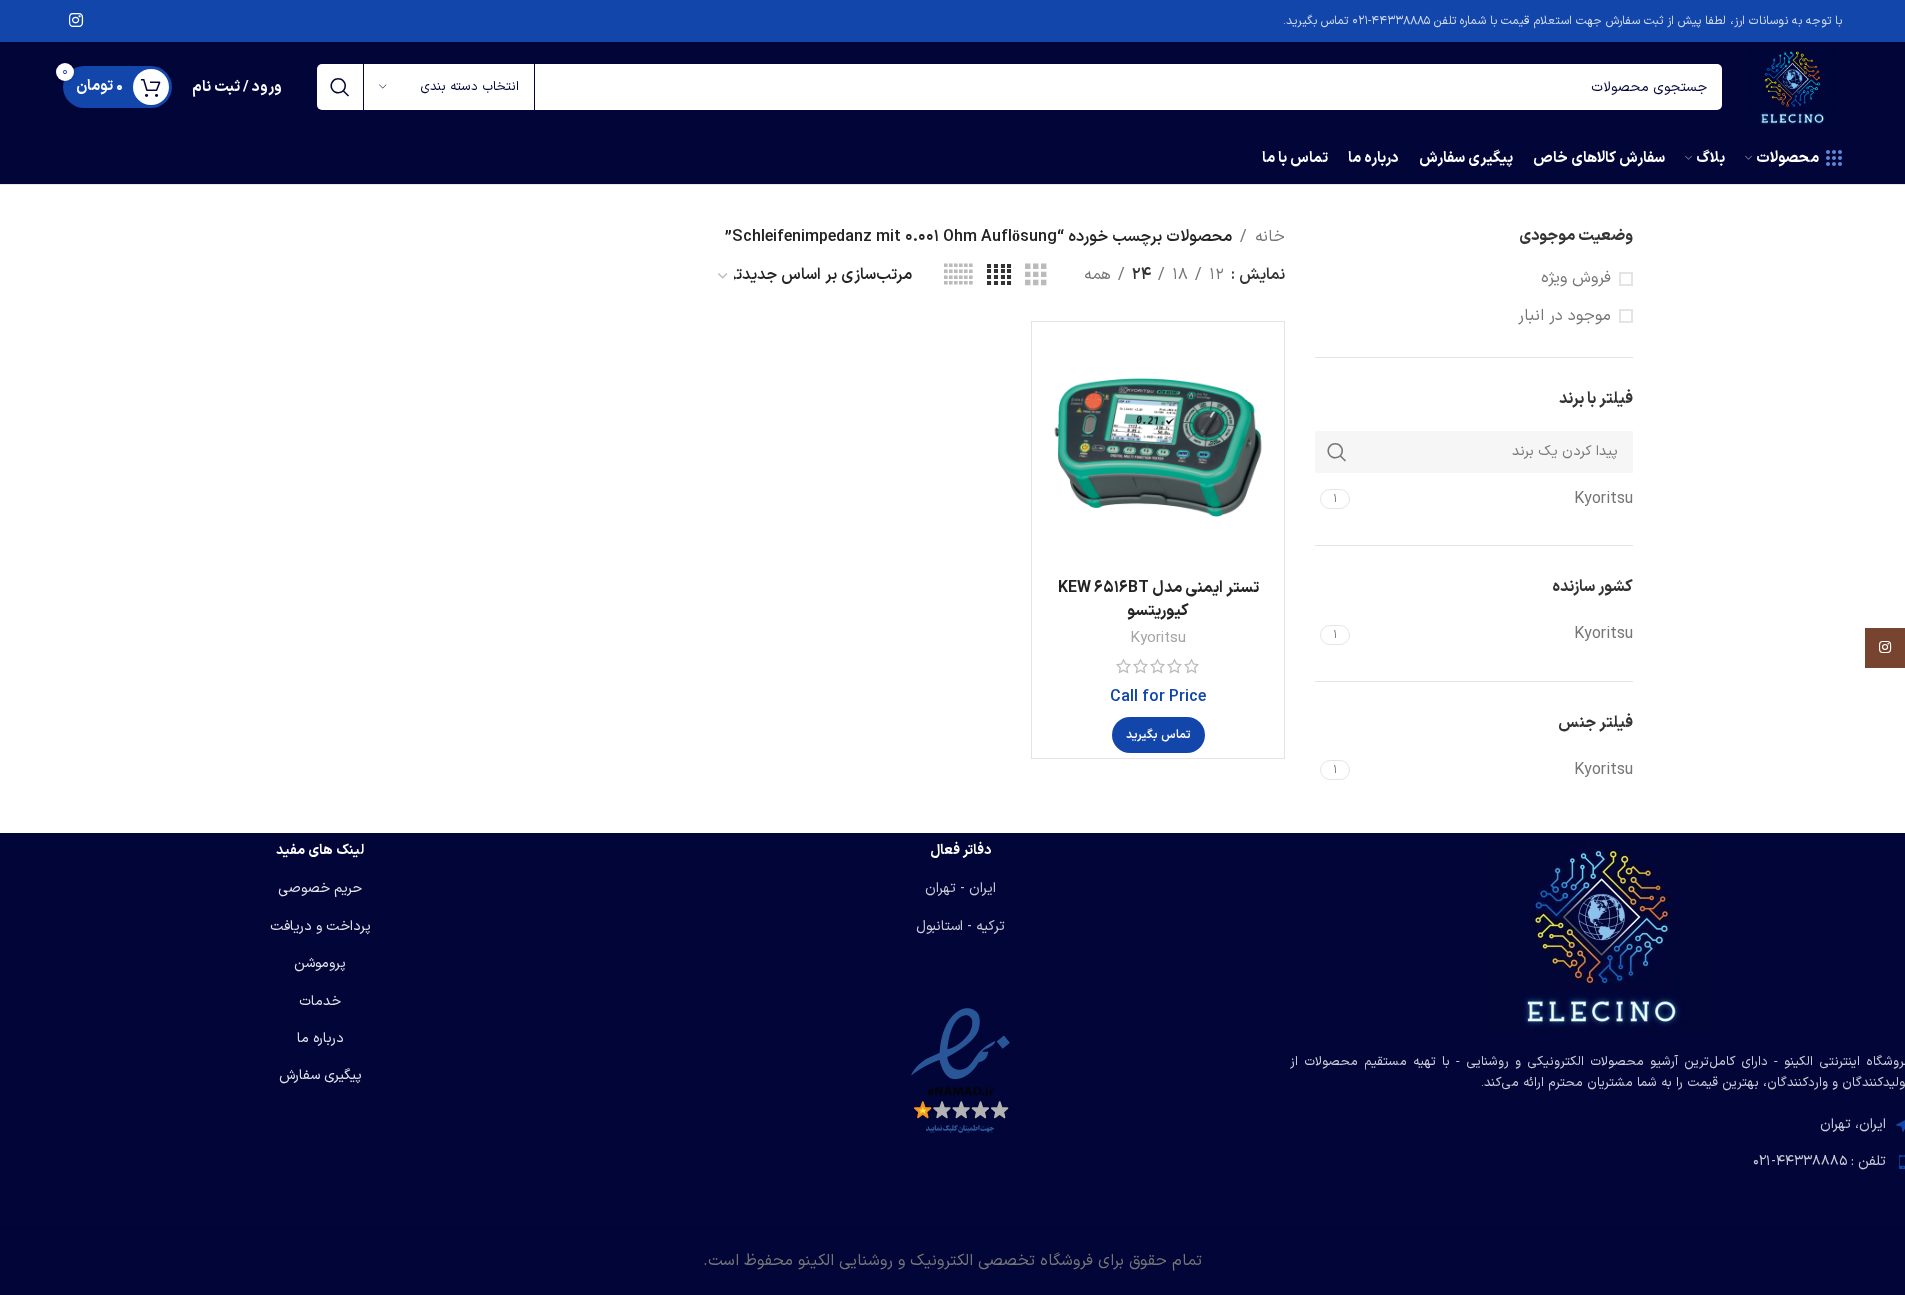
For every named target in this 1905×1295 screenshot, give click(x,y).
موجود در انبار (1564, 316)
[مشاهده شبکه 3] (1036, 276)
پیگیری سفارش (320, 1075)
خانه (1270, 237)
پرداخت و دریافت (320, 926)
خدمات (320, 1001)
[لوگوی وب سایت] (1792, 86)
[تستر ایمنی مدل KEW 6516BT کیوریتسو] (1158, 448)
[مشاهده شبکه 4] (999, 276)
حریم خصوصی (320, 888)
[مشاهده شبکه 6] (958, 276)
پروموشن (320, 963)
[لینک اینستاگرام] (76, 21)
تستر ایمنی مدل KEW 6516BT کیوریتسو (1158, 599)
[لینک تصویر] (1600, 935)
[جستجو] (340, 87)
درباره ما (320, 1038)
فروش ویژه (1576, 278)
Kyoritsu (1158, 638)
